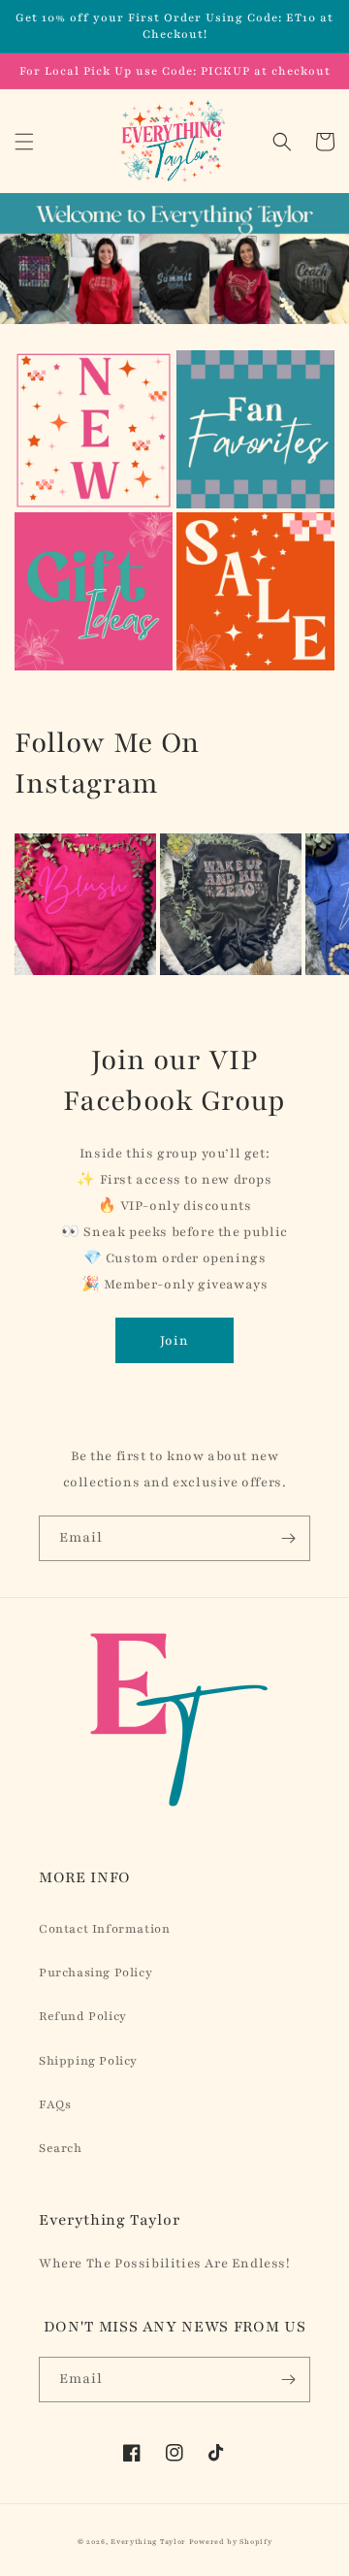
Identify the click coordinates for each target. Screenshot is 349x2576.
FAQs (55, 2104)
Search (61, 2148)
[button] (24, 142)
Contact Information (104, 1929)
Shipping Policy (88, 2061)
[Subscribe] (288, 1538)
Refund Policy (83, 2016)
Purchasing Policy (95, 1973)
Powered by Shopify (231, 2542)
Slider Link (53, 363)
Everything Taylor (148, 2542)
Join (174, 1341)
